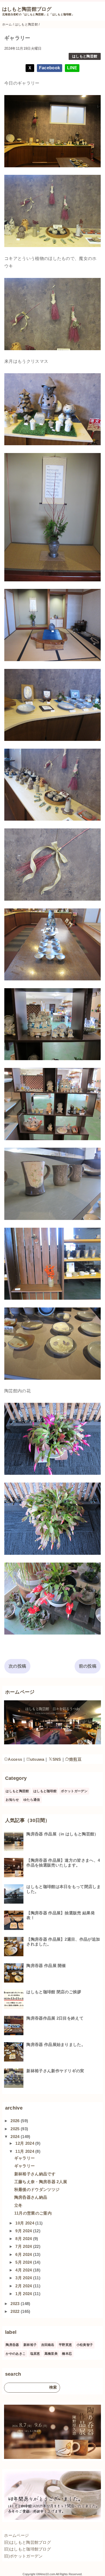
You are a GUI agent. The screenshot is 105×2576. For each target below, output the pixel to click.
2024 (16, 2137)
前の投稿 (88, 1666)
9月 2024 (24, 2231)
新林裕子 (30, 2345)
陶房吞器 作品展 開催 (46, 1965)
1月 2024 (24, 2294)
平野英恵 (65, 2345)
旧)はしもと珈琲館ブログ (27, 2549)
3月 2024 (24, 2278)
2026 (16, 2121)
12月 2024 (25, 2143)
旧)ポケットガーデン (23, 2556)
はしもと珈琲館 (45, 1791)
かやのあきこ (16, 2354)
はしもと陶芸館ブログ (27, 9)
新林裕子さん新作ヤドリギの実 (55, 2071)
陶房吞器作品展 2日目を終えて (55, 2018)
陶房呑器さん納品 (31, 2197)
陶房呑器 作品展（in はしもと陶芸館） (62, 1834)
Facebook (50, 68)
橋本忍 (67, 2354)
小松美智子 (85, 2345)
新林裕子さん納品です (35, 2174)
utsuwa (37, 1759)
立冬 (18, 2205)
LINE (72, 68)
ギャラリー (25, 2158)
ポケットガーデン (74, 1791)
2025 (16, 2129)
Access (15, 1759)
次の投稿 (17, 1666)
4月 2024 (24, 2270)
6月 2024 (24, 2254)
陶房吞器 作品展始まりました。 (56, 2044)
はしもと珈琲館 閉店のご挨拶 (54, 1992)
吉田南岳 (48, 2345)
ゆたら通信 (32, 1800)
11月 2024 (25, 2151)
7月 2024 (24, 2246)
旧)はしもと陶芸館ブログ (27, 2542)
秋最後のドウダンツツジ (37, 2189)
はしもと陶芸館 (85, 56)
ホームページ (16, 2535)
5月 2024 (24, 2262)
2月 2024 (24, 2286)
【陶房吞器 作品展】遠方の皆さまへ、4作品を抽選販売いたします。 (63, 1863)
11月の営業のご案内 (33, 2213)
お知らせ (12, 1800)
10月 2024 (25, 2223)
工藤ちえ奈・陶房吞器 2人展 (41, 2182)
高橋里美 (51, 2354)
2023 (16, 2304)
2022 (16, 2311)
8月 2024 (24, 2239)
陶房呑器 (12, 2345)
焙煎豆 (75, 1759)
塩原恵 (35, 2354)
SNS (57, 1759)
